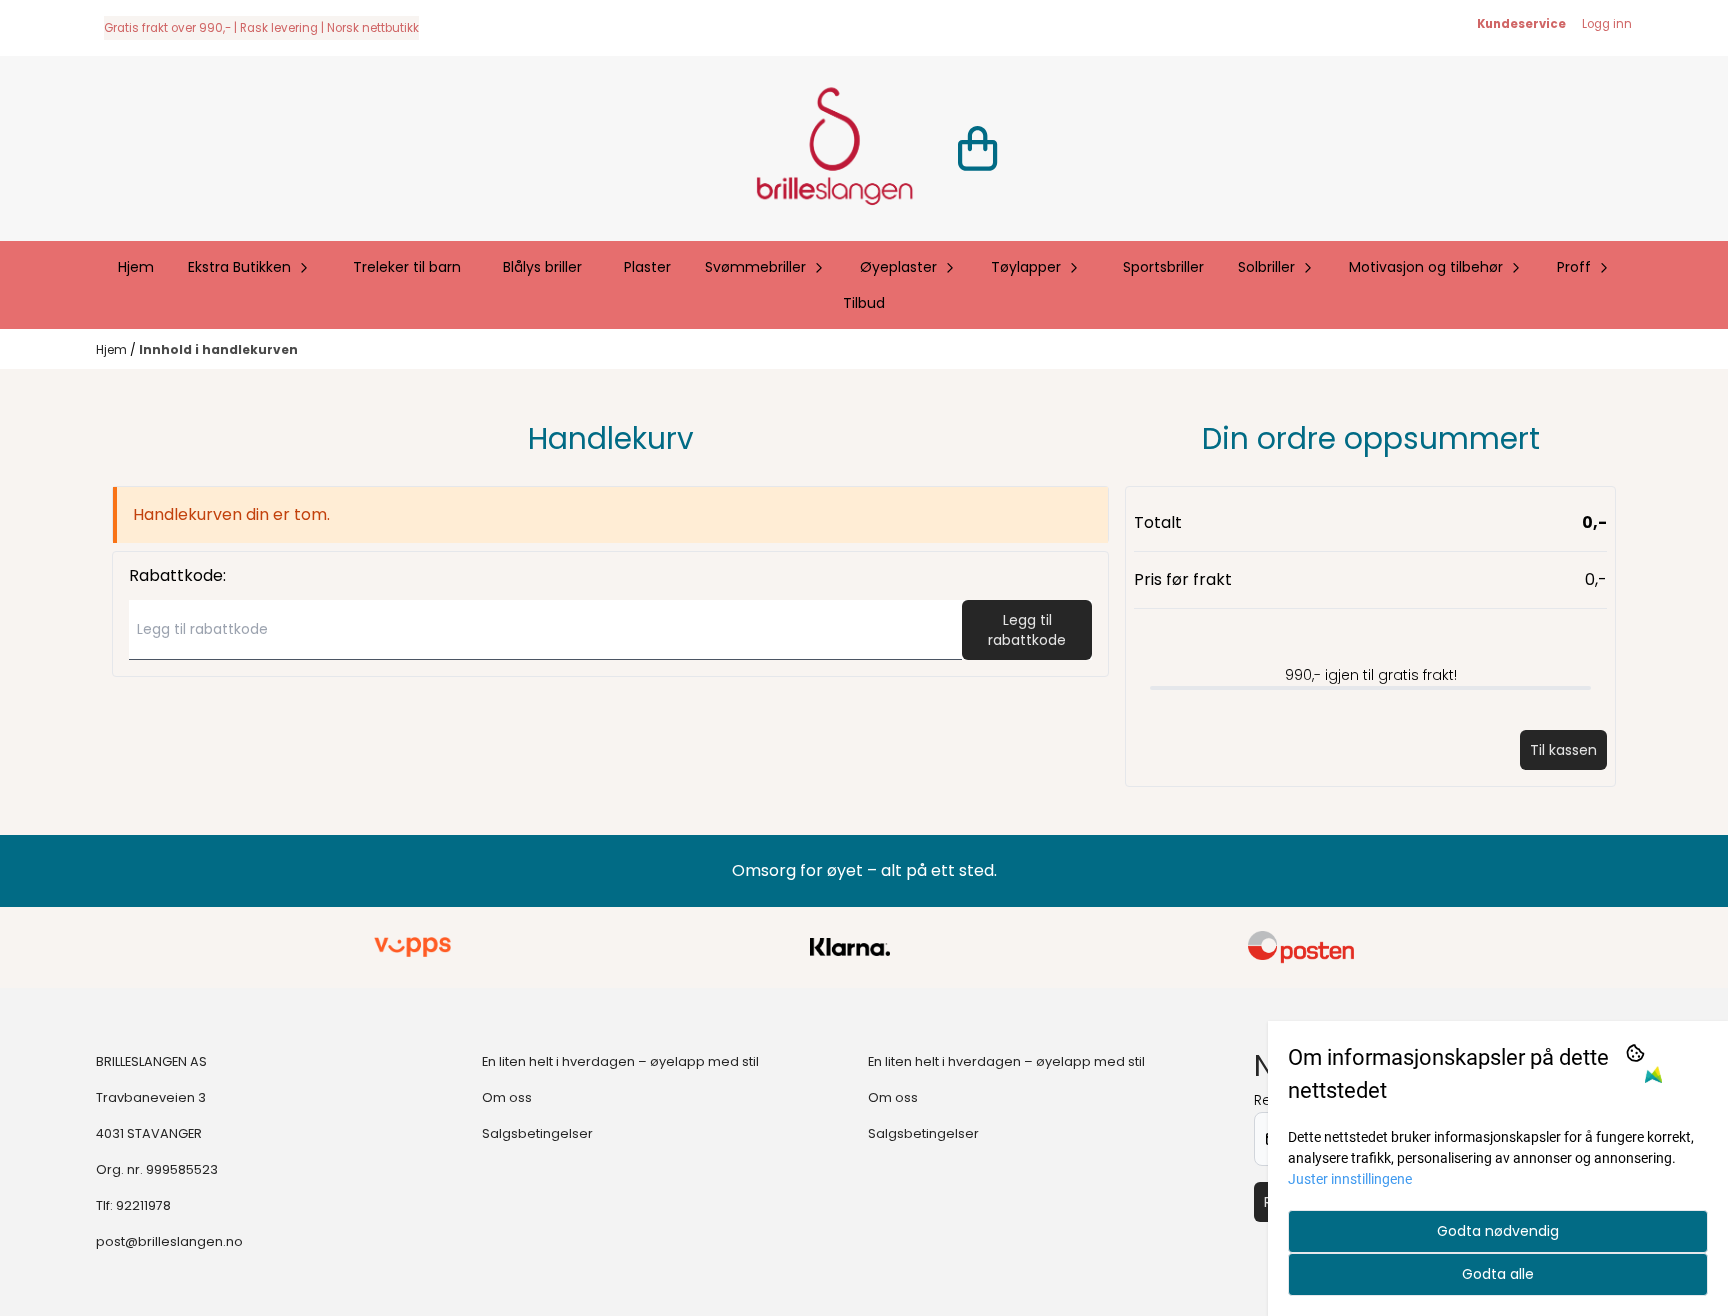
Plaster (647, 267)
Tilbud (864, 303)
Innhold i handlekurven (218, 349)
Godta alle (1498, 1274)
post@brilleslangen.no (169, 1241)
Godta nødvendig (1498, 1231)
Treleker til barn (407, 267)
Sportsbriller (1163, 267)
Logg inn (1607, 24)
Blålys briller (542, 267)
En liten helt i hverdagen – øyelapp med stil (620, 1061)
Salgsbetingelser (537, 1133)
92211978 (143, 1205)
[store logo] (834, 148)
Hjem (113, 349)
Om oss (507, 1097)
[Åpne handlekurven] (977, 148)
